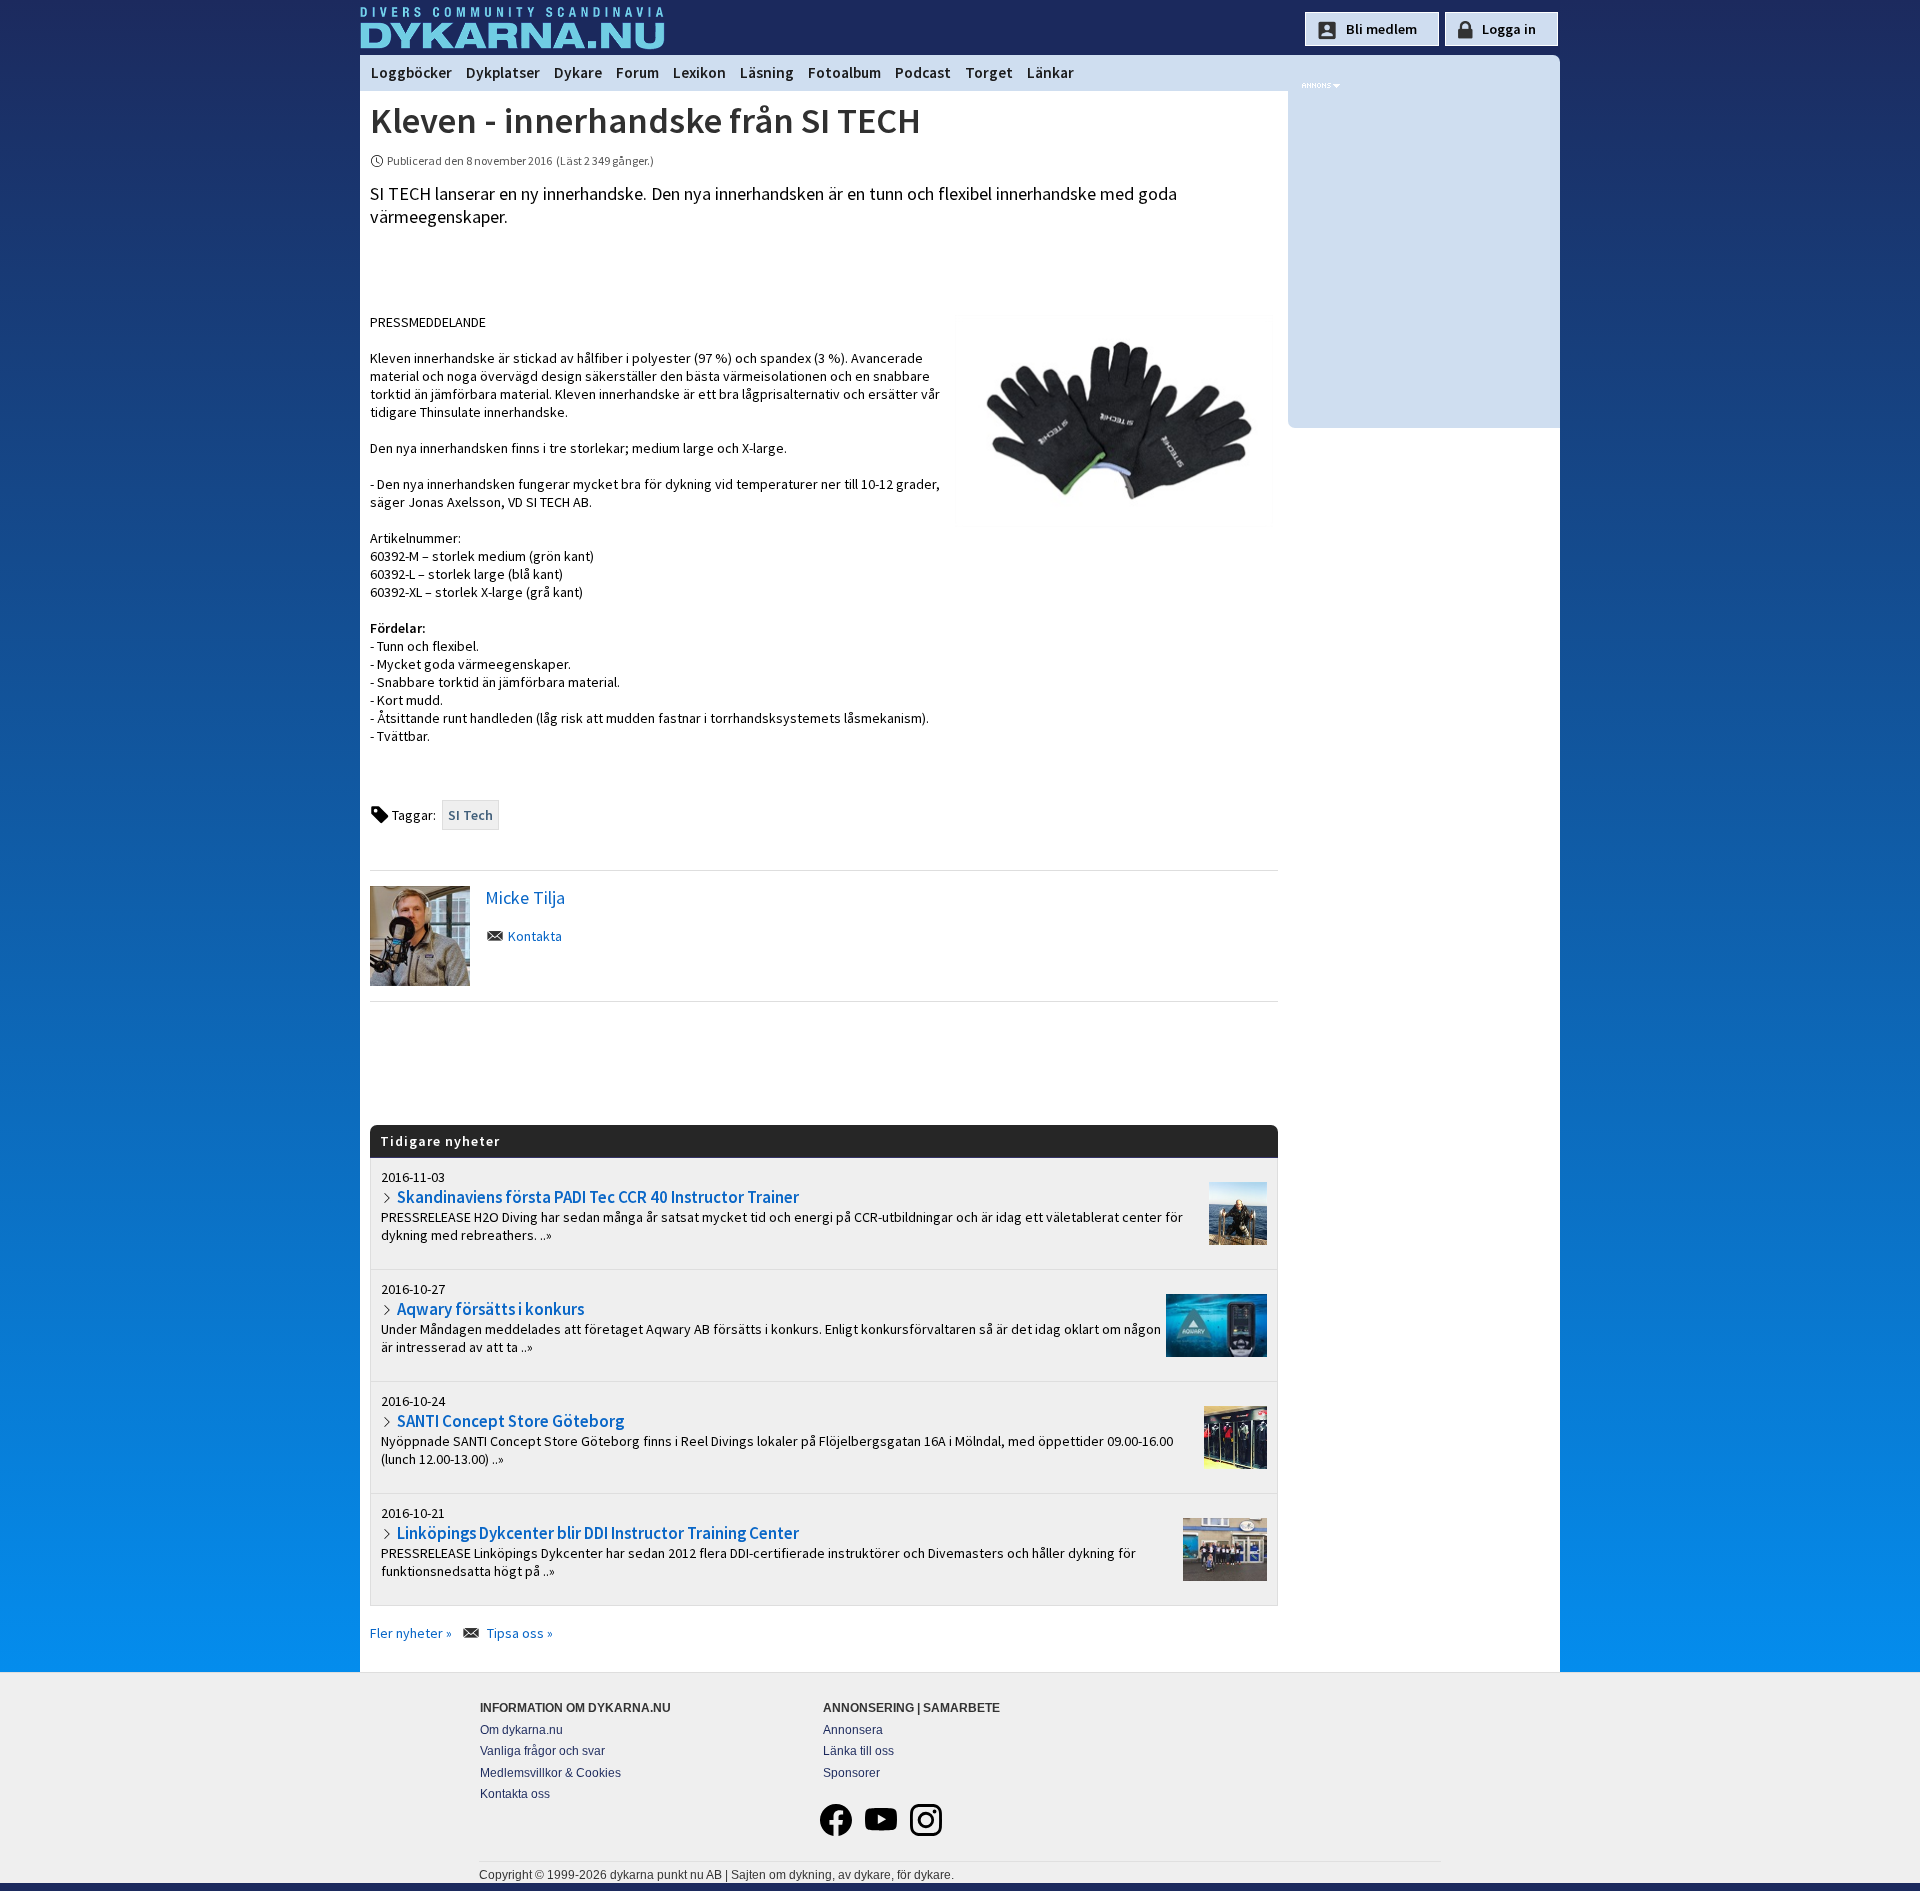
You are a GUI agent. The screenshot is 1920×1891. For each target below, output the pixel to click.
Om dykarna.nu (521, 1730)
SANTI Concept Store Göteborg (510, 1421)
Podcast (923, 72)
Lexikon (699, 72)
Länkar (1050, 72)
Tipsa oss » (520, 1633)
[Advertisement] (824, 1062)
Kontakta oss (515, 1794)
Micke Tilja (525, 897)
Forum (637, 72)
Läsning (767, 72)
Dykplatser (503, 72)
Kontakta (535, 936)
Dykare (578, 72)
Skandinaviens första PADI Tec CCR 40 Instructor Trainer (598, 1197)
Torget (989, 72)
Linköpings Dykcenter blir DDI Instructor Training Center (598, 1533)
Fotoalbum (844, 72)
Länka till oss (858, 1751)
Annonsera (853, 1730)
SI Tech (470, 815)
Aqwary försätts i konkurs (490, 1309)
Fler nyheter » (411, 1633)
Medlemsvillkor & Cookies (550, 1773)
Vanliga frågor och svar (542, 1751)
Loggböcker (411, 72)
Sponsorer (851, 1773)
